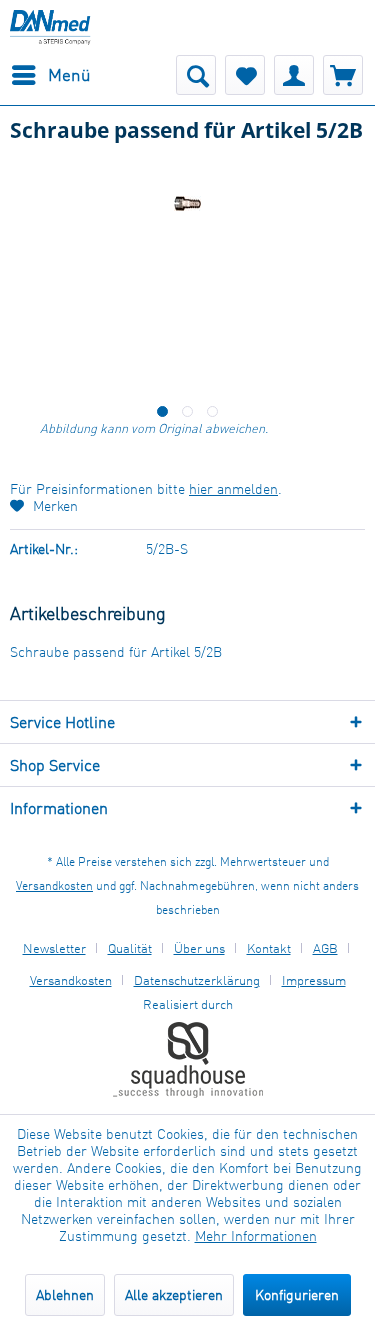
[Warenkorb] (343, 75)
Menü (69, 74)
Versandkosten (54, 885)
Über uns (199, 948)
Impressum (314, 980)
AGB (325, 948)
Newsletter (54, 948)
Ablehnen (65, 1294)
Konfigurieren (297, 1294)
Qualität (130, 948)
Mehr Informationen (256, 1235)
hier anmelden (233, 488)
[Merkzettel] (245, 75)
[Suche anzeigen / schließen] (196, 75)
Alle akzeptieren (174, 1294)
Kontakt (269, 948)
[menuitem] (50, 75)
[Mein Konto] (294, 75)
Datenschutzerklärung (197, 980)
